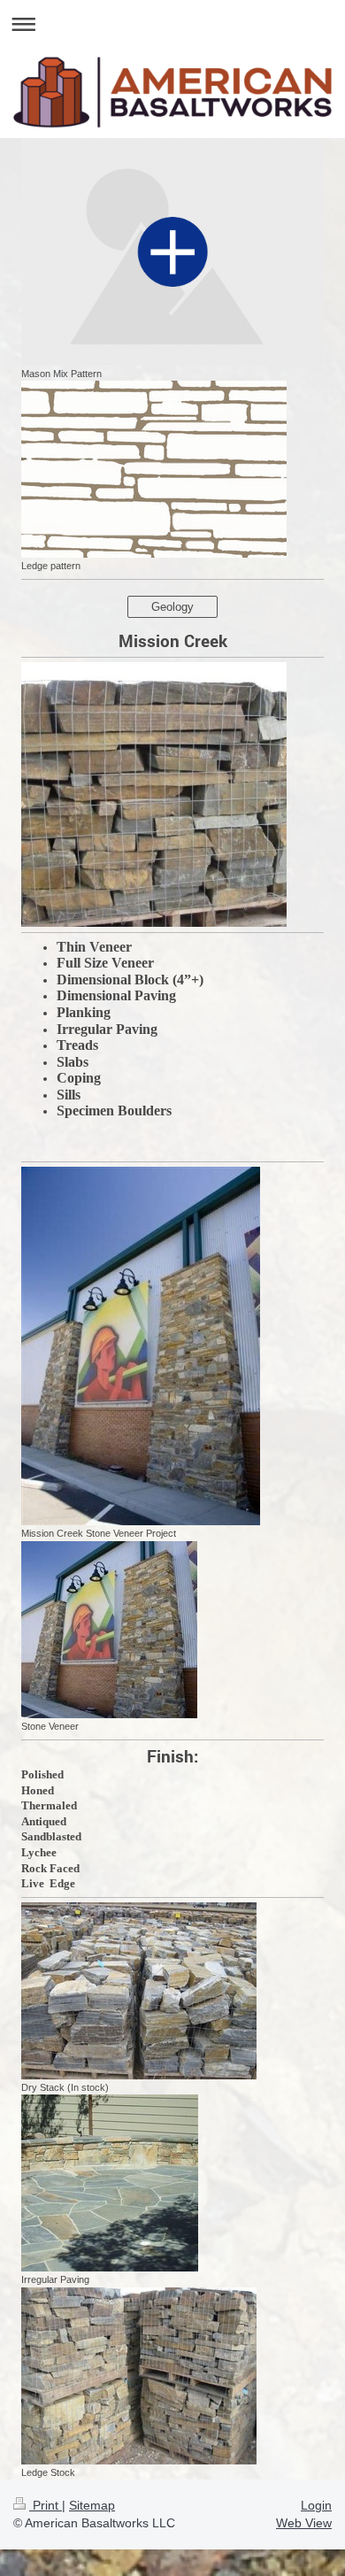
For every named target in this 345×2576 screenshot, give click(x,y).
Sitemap (92, 2505)
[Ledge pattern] (154, 469)
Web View (304, 2523)
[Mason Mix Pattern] (172, 252)
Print (46, 2505)
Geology (172, 607)
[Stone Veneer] (109, 1630)
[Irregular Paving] (110, 2183)
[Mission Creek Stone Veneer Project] (141, 1346)
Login (316, 2505)
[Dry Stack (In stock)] (139, 1991)
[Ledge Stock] (139, 2376)
